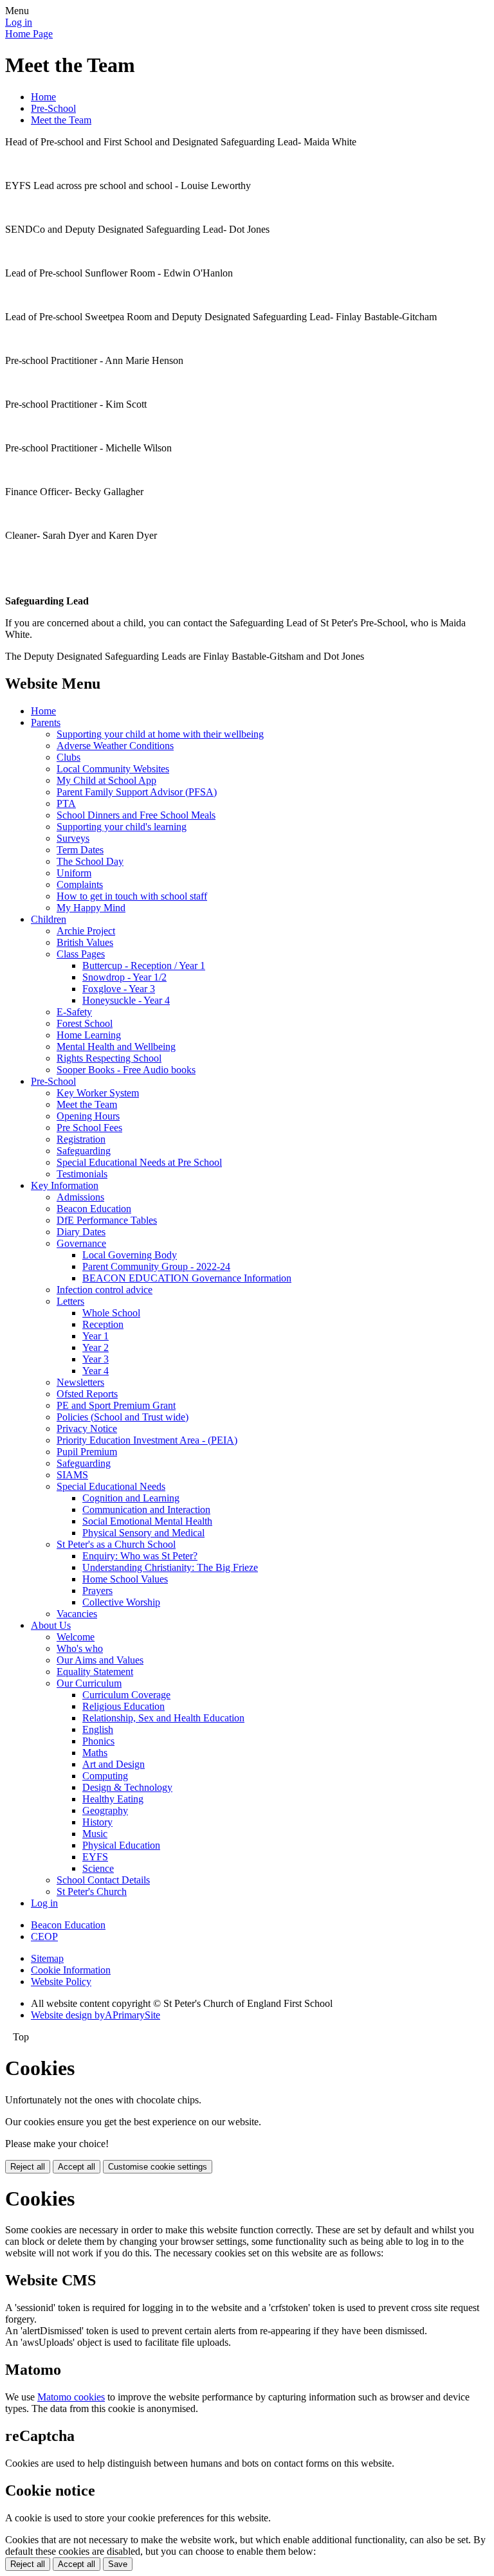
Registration (81, 1139)
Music (95, 1834)
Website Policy (61, 1982)
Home (43, 97)
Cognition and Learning (131, 1498)
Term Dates (80, 850)
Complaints (80, 884)
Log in (19, 22)
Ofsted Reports (87, 1394)
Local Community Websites (113, 769)
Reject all (28, 2167)
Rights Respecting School (109, 1058)
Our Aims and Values (100, 1660)
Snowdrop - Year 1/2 (124, 977)
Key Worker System (98, 1093)
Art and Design (114, 1764)
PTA (66, 803)
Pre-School (53, 108)
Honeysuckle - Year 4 (126, 1000)
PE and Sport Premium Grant (116, 1405)
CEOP (44, 1937)
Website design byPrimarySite (96, 2015)
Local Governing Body (130, 1255)
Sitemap (47, 1958)
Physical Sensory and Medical (143, 1533)
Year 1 (96, 1336)
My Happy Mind (91, 908)
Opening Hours (88, 1116)
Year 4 (96, 1371)
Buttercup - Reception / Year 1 (144, 966)
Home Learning (89, 1035)
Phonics (98, 1741)
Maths (95, 1753)
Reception (103, 1324)
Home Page (29, 34)
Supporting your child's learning (122, 827)
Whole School (111, 1313)
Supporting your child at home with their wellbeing (160, 734)
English (98, 1729)
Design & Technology (127, 1787)
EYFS (95, 1857)
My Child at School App (106, 780)
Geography (105, 1810)
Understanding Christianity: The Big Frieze (170, 1567)
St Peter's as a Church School (116, 1544)
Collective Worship (121, 1602)
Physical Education (121, 1845)
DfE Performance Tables (107, 1220)
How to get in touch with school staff (132, 896)
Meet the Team (61, 120)
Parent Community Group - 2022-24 (156, 1266)
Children (49, 919)
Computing (105, 1776)
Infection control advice (105, 1290)
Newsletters (80, 1382)
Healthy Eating (113, 1799)
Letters (70, 1301)
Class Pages (81, 954)
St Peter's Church (92, 1891)
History (97, 1822)
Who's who (80, 1648)
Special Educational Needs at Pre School (139, 1162)
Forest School (85, 1023)
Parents (46, 722)
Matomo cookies (71, 2397)
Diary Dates (81, 1232)
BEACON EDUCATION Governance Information (187, 1278)
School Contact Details (103, 1880)
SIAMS (72, 1475)
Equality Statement (95, 1672)
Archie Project (86, 931)
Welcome (76, 1637)
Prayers (97, 1591)
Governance (81, 1243)
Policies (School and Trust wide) (123, 1417)
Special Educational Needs (111, 1486)
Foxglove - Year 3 (119, 989)
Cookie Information (71, 1970)
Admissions (80, 1197)
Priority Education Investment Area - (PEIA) (147, 1440)
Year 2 (96, 1347)
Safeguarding (84, 1151)
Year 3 (96, 1359)
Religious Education (123, 1706)
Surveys (73, 838)
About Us (51, 1625)
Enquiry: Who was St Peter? (140, 1556)
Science (98, 1868)
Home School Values (125, 1579)
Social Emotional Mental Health (147, 1521)
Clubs (69, 757)
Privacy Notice (87, 1429)
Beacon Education (94, 1209)
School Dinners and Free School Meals (136, 815)
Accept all (77, 2167)
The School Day (90, 861)
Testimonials (82, 1174)
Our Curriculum (89, 1683)
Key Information (65, 1185)
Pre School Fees (89, 1128)
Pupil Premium (87, 1452)
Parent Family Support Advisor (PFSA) (137, 792)
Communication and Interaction (146, 1510)
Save (118, 2564)
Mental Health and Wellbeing (116, 1047)
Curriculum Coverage (126, 1695)
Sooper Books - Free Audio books (126, 1070)
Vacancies (77, 1614)
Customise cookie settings (158, 2167)
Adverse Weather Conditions (115, 746)
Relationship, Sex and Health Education (163, 1718)
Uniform (74, 873)
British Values (85, 942)
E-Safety (74, 1012)
